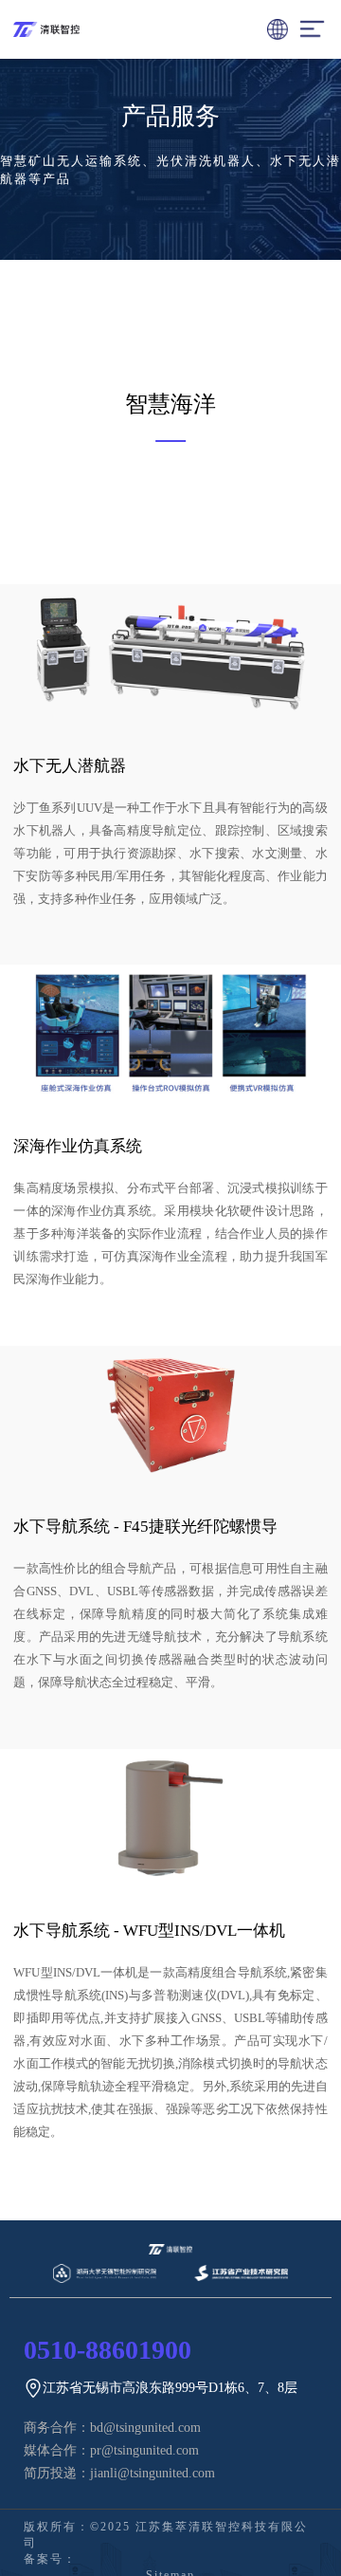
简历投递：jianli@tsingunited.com (119, 2473)
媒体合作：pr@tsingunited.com (111, 2450)
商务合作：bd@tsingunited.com (112, 2428)
